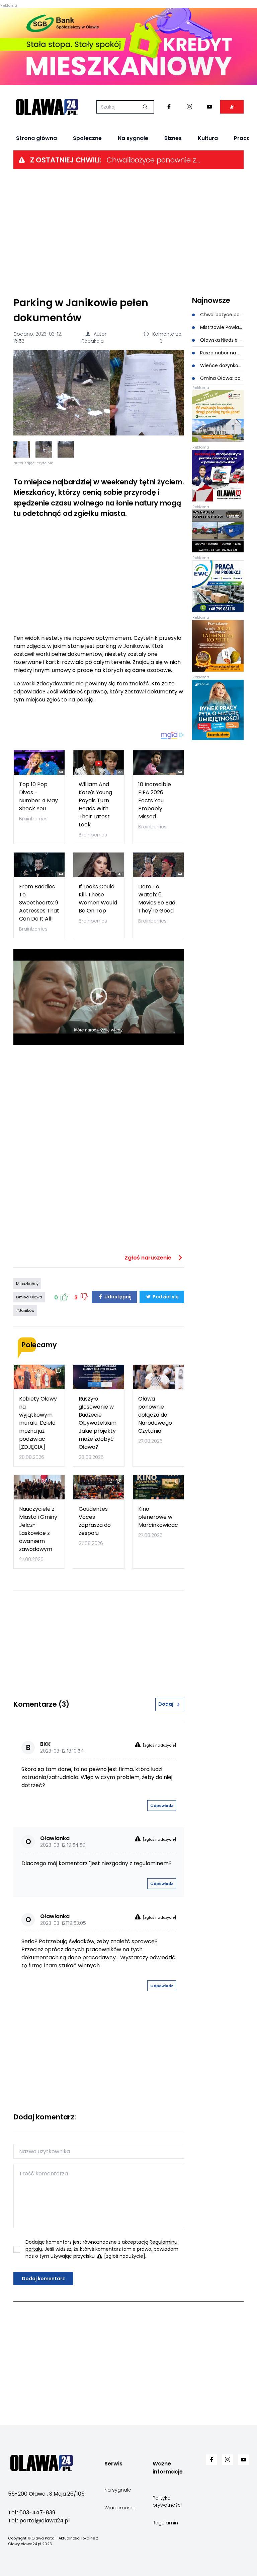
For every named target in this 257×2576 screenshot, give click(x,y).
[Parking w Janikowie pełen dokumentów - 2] (44, 449)
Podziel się (165, 1297)
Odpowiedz (162, 1806)
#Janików (25, 1310)
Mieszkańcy (27, 1284)
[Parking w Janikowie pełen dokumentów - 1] (22, 449)
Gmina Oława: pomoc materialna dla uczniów (221, 378)
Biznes (173, 138)
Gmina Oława (29, 1297)
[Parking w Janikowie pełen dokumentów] (99, 393)
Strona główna (36, 138)
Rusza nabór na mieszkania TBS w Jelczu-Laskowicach (221, 353)
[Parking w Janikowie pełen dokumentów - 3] (66, 449)
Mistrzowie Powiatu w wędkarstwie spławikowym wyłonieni (221, 327)
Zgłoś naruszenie (149, 1258)
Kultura (208, 138)
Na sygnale (133, 138)
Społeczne (87, 138)
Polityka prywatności (167, 2501)
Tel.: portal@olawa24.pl (39, 2521)
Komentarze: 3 (167, 337)
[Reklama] (128, 47)
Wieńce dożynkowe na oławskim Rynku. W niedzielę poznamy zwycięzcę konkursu (221, 365)
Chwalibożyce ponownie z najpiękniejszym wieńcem (154, 160)
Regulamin (165, 2523)
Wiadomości (119, 2508)
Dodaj (166, 1704)
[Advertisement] (128, 232)
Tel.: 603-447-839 (32, 2513)
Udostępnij (117, 1297)
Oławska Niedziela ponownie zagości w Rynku (221, 340)
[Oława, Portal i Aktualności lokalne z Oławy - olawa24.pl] (47, 107)
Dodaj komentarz (43, 2279)
